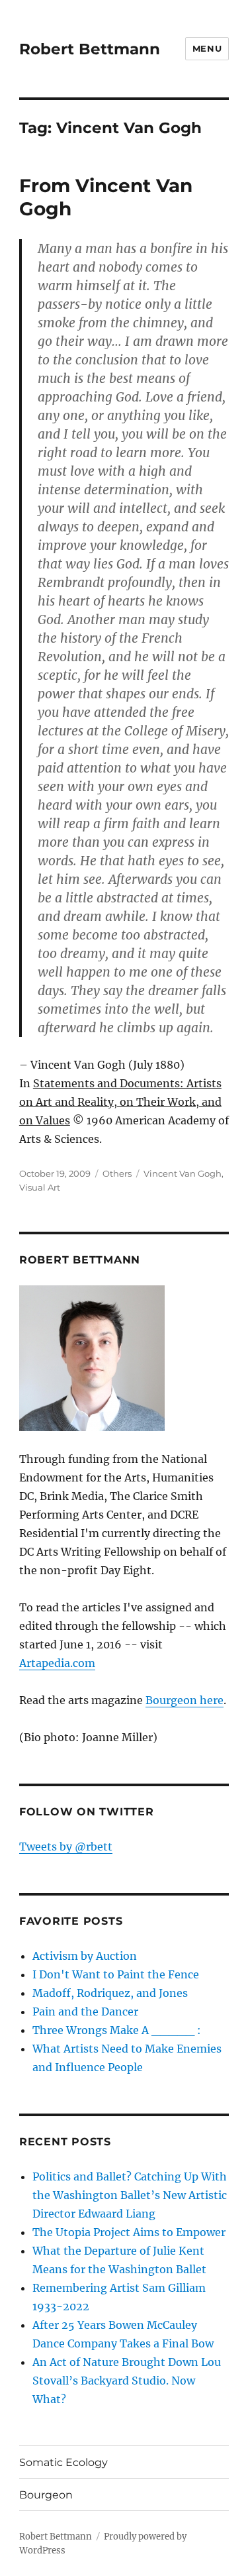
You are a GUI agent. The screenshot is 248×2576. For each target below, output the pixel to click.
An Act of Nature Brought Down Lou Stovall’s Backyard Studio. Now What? (127, 2381)
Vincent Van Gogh (183, 1173)
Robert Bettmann (90, 49)
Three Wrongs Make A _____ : (117, 2030)
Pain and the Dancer (85, 2012)
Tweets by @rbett (66, 1847)
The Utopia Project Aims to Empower (129, 2232)
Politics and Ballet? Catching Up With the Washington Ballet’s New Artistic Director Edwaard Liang (130, 2195)
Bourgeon (46, 2495)
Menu (207, 48)
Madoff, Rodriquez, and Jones (110, 1993)
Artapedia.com (57, 1663)
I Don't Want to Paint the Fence (116, 1974)
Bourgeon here (185, 1700)
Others (117, 1173)
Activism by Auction (85, 1956)
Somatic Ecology (63, 2462)
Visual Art (40, 1187)
